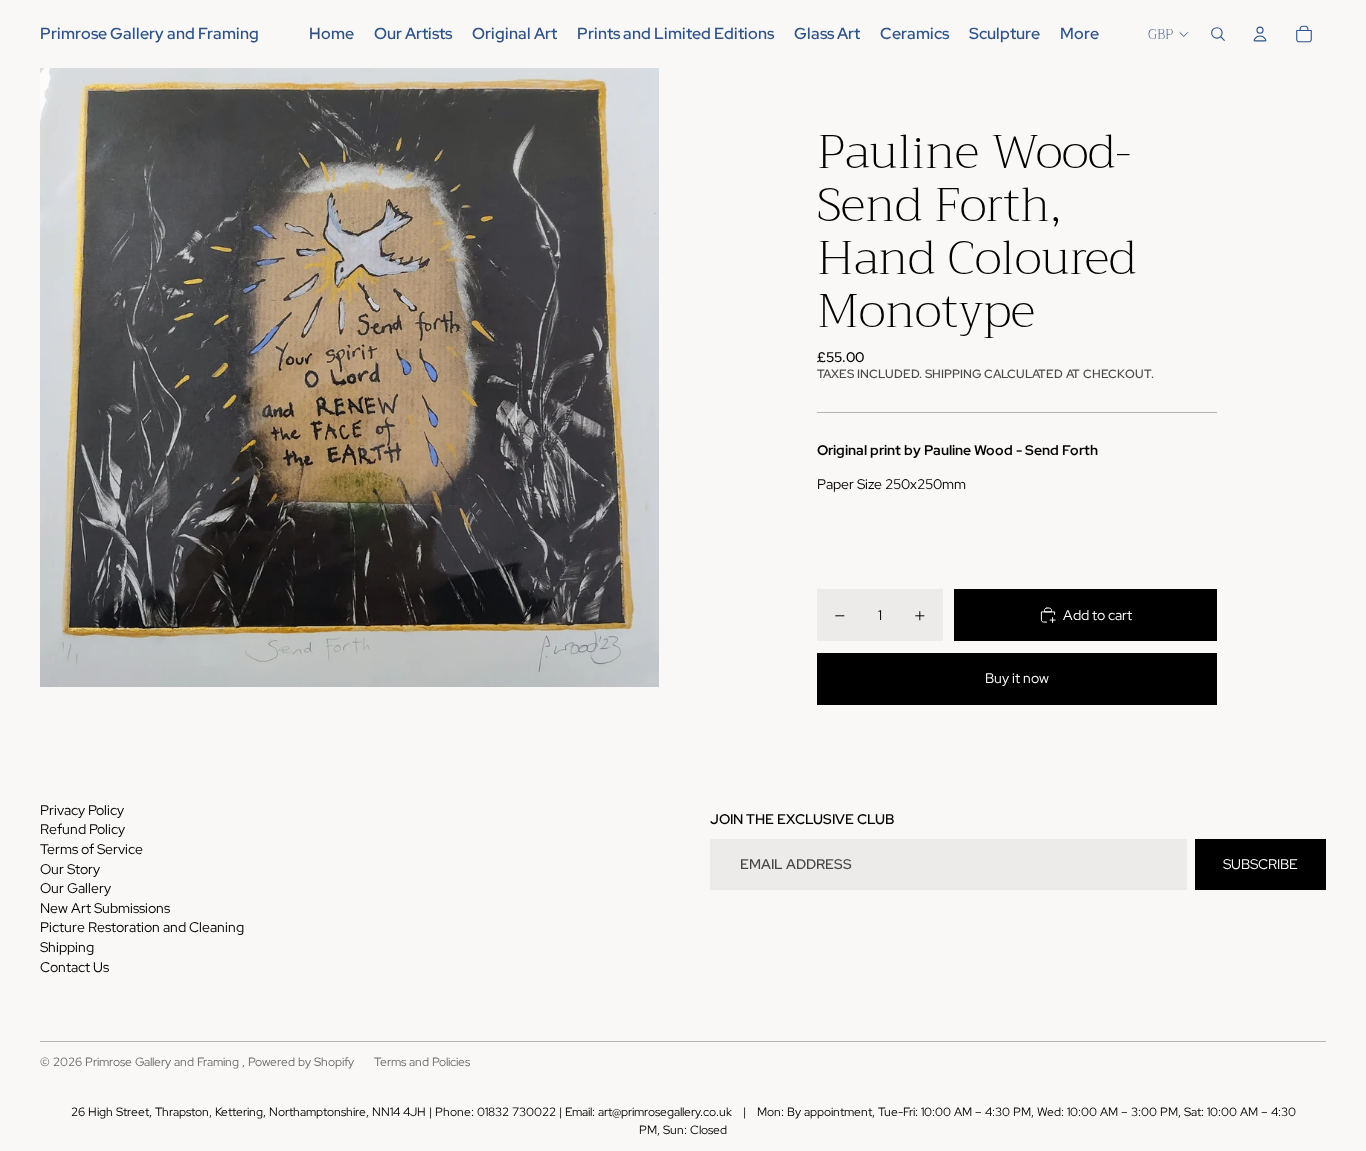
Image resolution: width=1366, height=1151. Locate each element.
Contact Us (74, 967)
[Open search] (1218, 34)
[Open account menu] (1260, 34)
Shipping (67, 947)
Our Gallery (75, 888)
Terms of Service (91, 849)
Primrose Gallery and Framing (163, 1062)
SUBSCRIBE (1260, 864)
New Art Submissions (105, 908)
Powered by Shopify (301, 1062)
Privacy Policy (82, 810)
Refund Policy (82, 829)
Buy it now (1017, 678)
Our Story (70, 869)
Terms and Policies (422, 1062)
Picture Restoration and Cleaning (142, 927)
